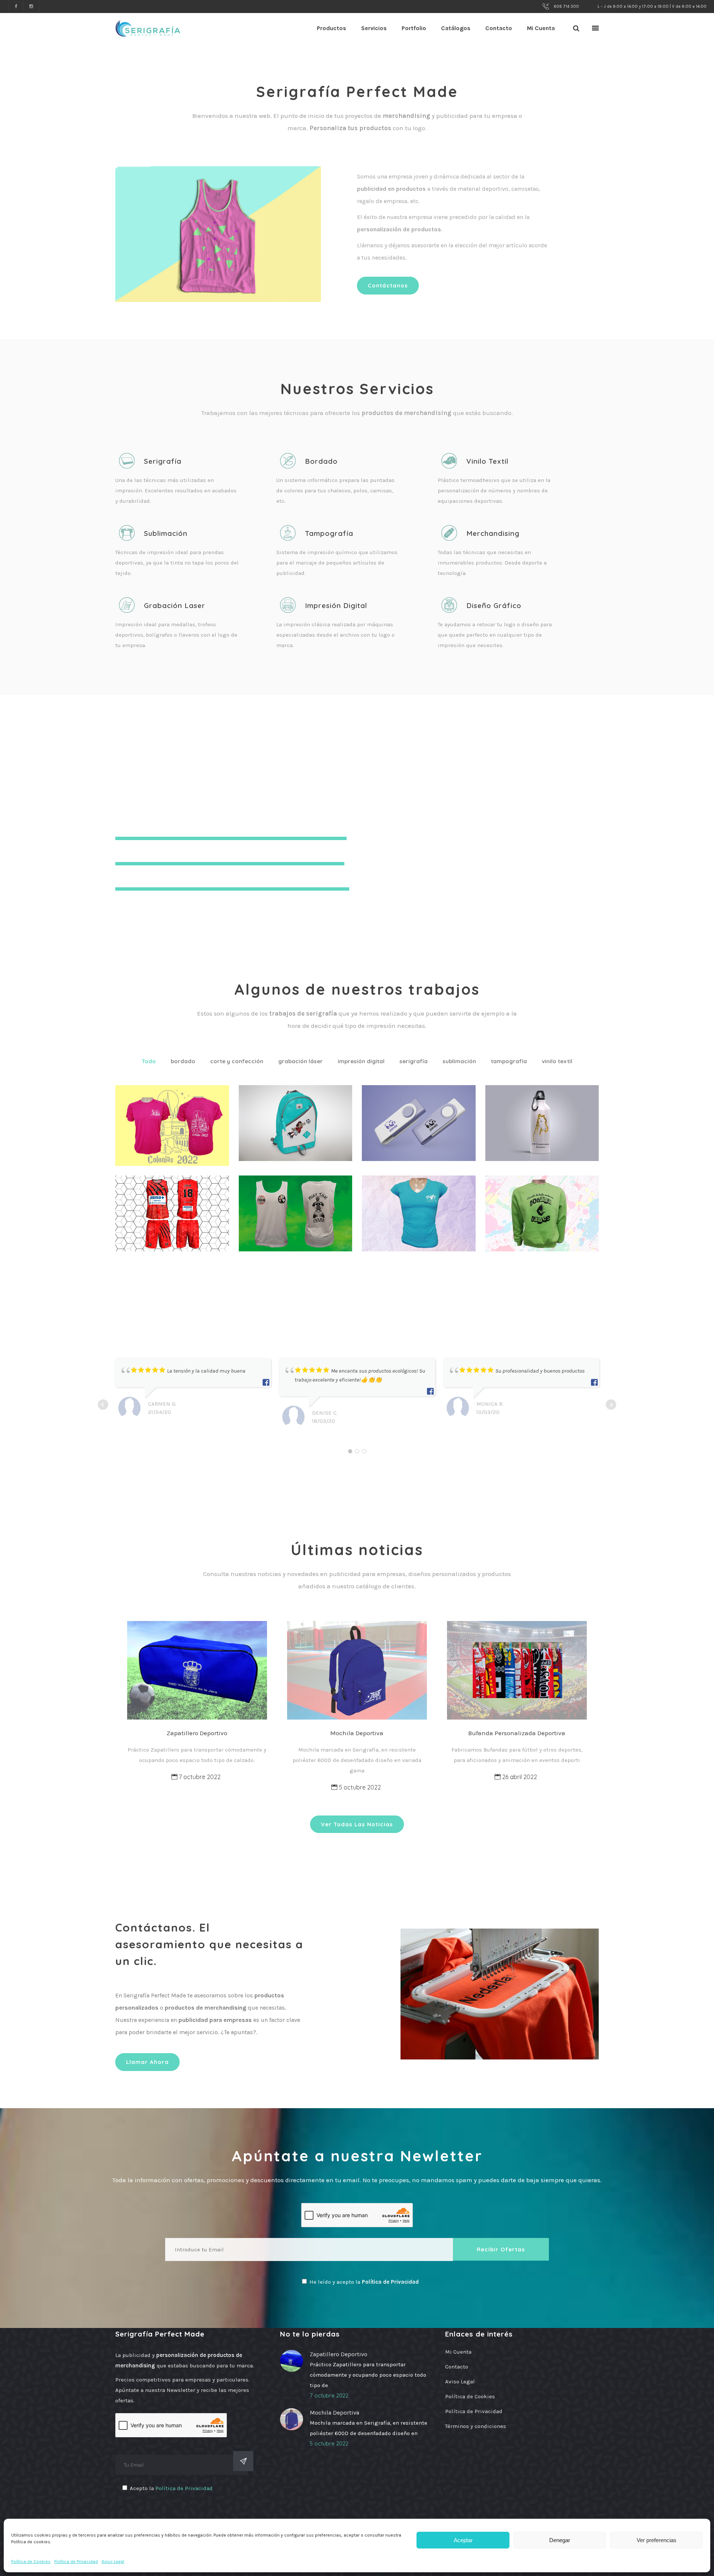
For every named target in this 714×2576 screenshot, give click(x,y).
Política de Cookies (31, 2561)
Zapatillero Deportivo (197, 1733)
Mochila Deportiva (357, 1733)
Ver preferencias (657, 2540)
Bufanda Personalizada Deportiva (517, 1733)
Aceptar (463, 2540)
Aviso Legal (113, 2561)
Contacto (457, 2367)
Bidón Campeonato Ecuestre (538, 1119)
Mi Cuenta (458, 2352)
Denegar (560, 2540)
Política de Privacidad (76, 2561)
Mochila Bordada (300, 1108)
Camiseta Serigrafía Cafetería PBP (416, 1210)
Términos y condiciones (476, 2426)
